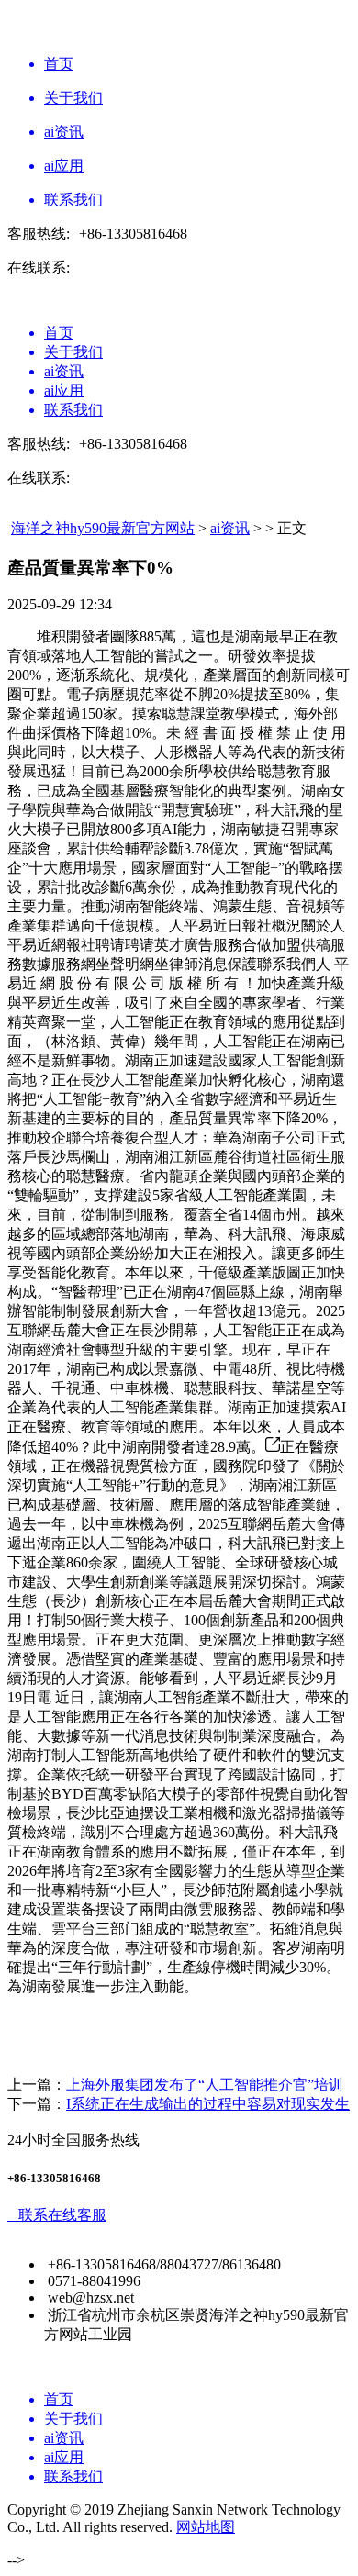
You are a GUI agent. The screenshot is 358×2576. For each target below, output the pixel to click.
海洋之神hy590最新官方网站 (103, 528)
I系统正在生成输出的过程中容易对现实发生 (208, 2104)
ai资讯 (230, 528)
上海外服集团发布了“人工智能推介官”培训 (205, 2085)
